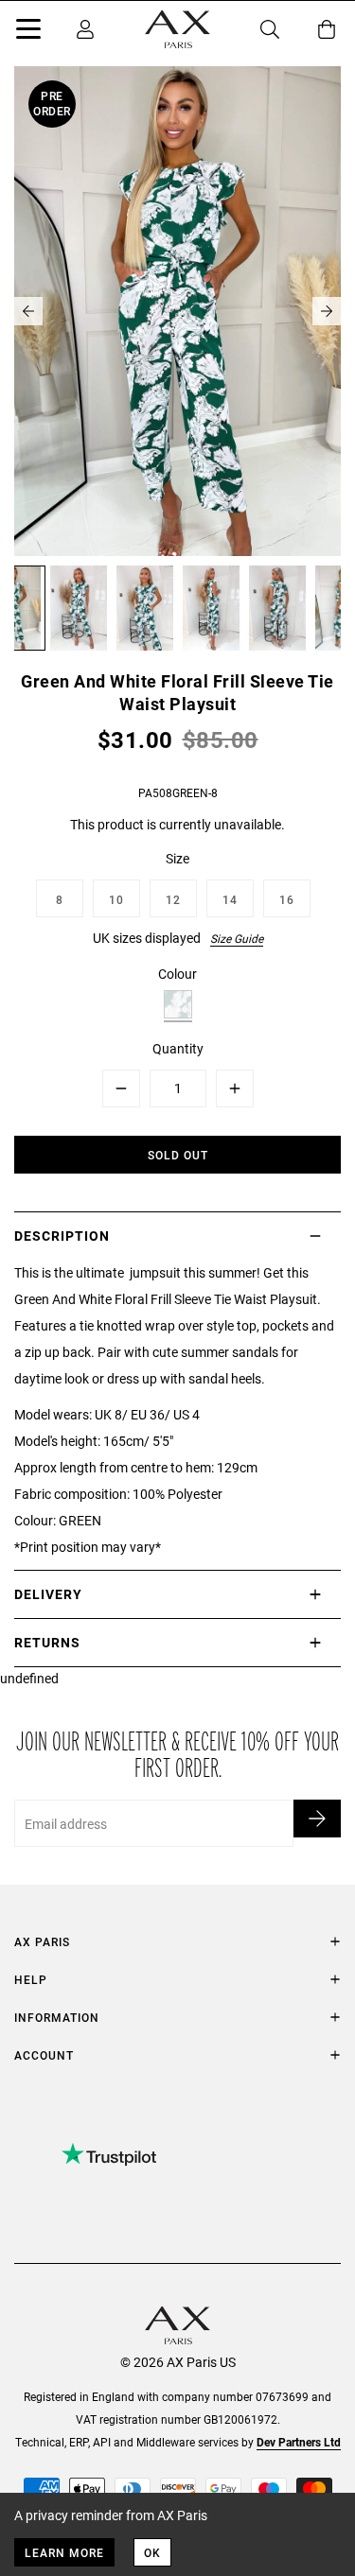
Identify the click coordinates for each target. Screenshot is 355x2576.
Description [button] (62, 1236)
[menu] (28, 32)
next (327, 311)
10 (116, 899)
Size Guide (237, 938)
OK (152, 2552)
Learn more (64, 2552)
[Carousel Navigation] (177, 311)
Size (177, 858)
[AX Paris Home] (177, 29)
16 (287, 899)
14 (230, 899)
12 (173, 899)
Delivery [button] (48, 1594)
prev (28, 311)
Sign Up (317, 1819)
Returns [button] (47, 1642)
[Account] (85, 29)
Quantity (178, 1048)
